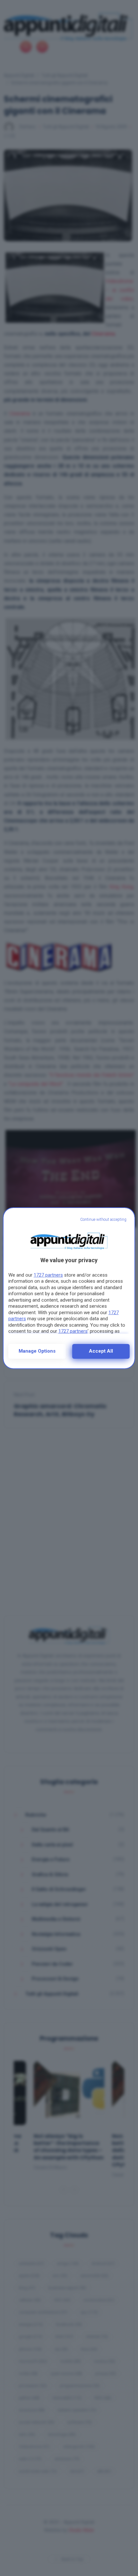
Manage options (37, 1351)
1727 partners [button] (48, 1275)
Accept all (101, 1351)
